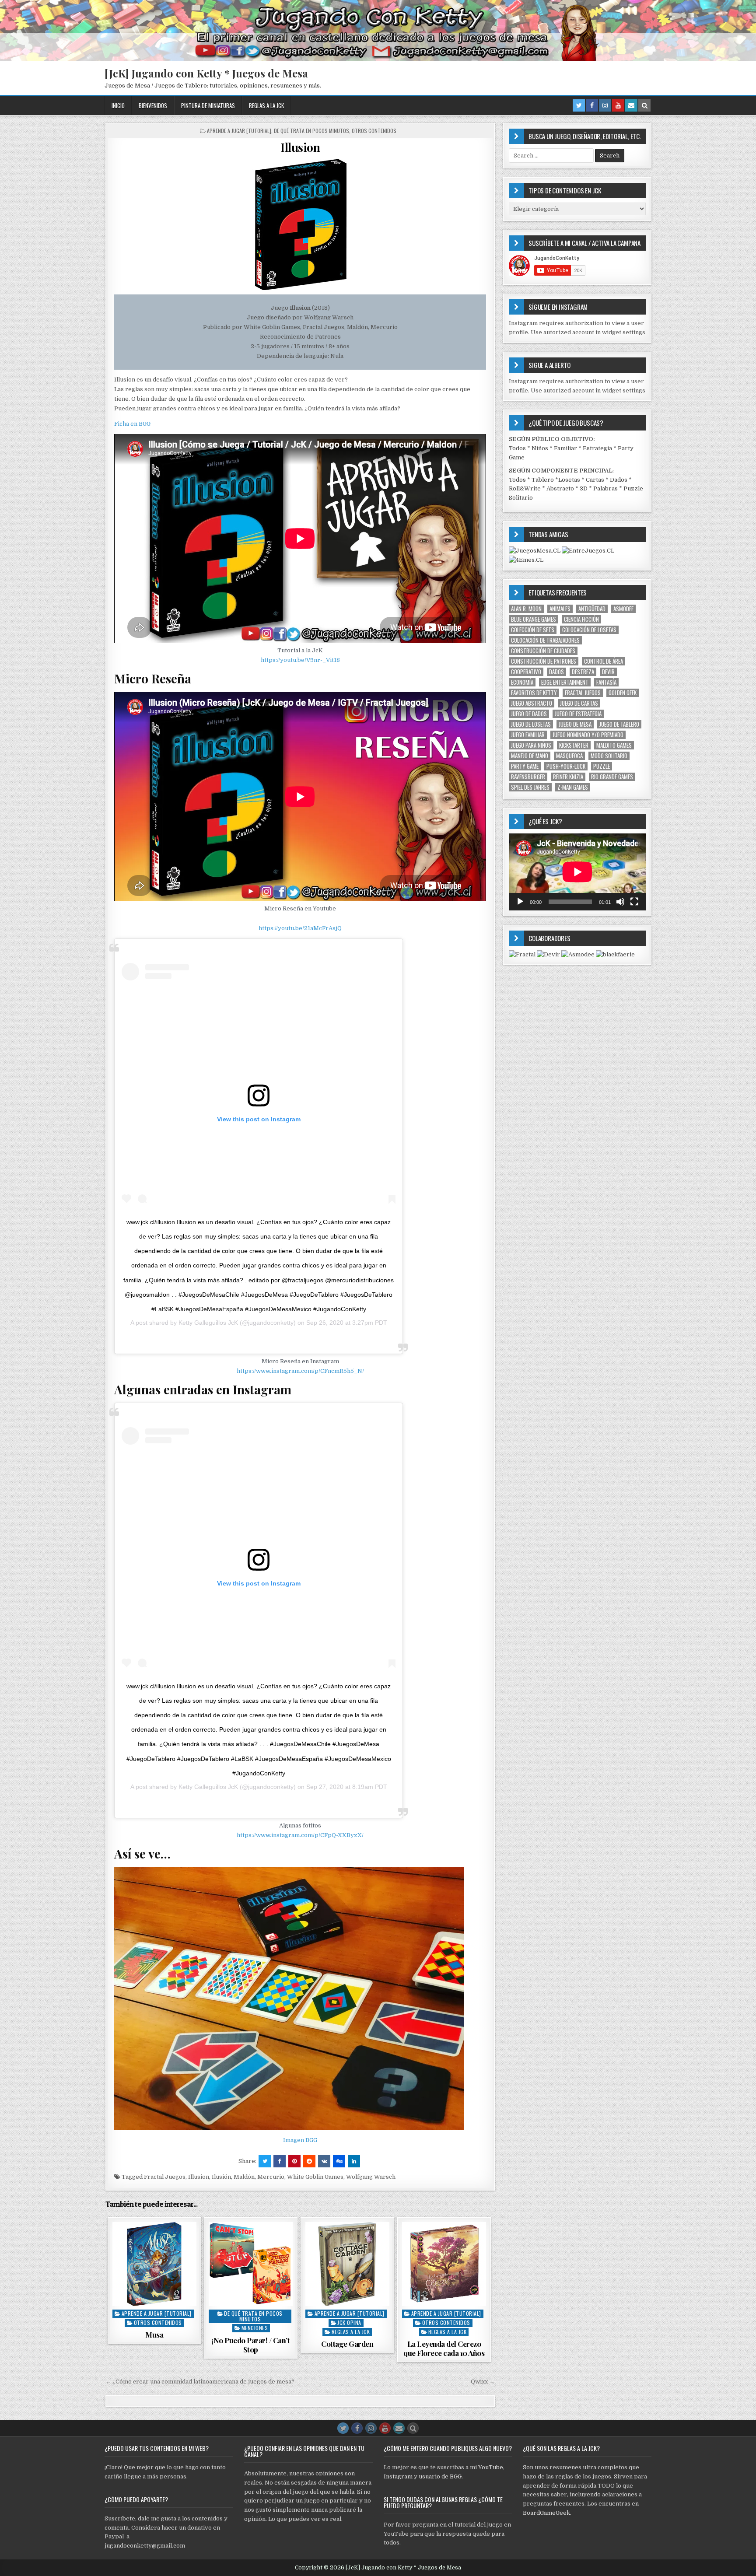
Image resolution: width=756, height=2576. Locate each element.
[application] (577, 872)
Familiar (565, 448)
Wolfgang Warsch (371, 2177)
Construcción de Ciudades (543, 651)
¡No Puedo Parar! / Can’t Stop (250, 2345)
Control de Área (604, 661)
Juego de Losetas (531, 724)
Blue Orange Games (534, 619)
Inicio (118, 105)
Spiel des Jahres (530, 787)
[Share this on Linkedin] (354, 2161)
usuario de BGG (440, 2476)
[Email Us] (631, 105)
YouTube (491, 2467)
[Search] (644, 105)
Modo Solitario (609, 756)
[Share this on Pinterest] (294, 2161)
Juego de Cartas (579, 703)
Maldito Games (614, 745)
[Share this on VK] (324, 2161)
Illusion (300, 147)
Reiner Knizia (568, 777)
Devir (608, 672)
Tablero (543, 480)
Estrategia (597, 448)
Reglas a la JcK (266, 105)
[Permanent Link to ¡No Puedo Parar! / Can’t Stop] (251, 2264)
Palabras (605, 488)
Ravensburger (528, 777)
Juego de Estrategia (578, 714)
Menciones (255, 2328)
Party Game (525, 766)
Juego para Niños (531, 745)
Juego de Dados (529, 714)
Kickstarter (574, 745)
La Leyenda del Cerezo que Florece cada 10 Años (444, 2348)
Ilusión (221, 2177)
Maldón (244, 2177)
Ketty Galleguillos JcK (208, 1323)
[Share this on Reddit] (309, 2161)
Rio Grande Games (612, 777)
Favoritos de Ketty (534, 693)
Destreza (583, 672)
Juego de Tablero (619, 724)
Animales (560, 609)
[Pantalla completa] (634, 902)
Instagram (398, 2476)
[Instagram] (605, 105)
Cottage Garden (347, 2344)
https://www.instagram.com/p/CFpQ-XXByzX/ (300, 1835)
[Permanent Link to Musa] (154, 2264)
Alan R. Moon (526, 609)
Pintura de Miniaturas (208, 105)
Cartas (595, 480)
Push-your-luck (566, 766)
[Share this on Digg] (339, 2161)
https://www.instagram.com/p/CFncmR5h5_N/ (300, 1371)
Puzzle (602, 766)
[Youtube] (618, 105)
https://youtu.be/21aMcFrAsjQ (300, 928)
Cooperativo (526, 672)
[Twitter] (579, 105)
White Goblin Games (315, 2177)
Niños (540, 448)
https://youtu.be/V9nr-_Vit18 (300, 660)
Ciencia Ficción (581, 619)
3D (584, 488)
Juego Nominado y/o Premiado (588, 735)
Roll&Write (525, 488)
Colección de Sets (533, 630)
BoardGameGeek (546, 2513)
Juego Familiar (528, 735)
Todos (517, 448)
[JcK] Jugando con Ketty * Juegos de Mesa (206, 73)
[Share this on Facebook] (280, 2161)
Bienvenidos (153, 105)
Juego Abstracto (532, 703)
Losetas (569, 480)
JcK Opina (349, 2322)
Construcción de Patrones (544, 661)
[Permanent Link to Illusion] (300, 224)
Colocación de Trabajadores (545, 640)
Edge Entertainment (565, 682)
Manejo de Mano (530, 756)
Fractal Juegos (165, 2177)
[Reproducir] (520, 902)
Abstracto (560, 488)
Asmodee (623, 609)
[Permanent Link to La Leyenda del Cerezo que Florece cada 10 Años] (444, 2264)
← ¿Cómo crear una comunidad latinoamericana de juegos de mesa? (200, 2382)
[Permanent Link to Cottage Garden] (347, 2264)
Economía (522, 682)
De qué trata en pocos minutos (311, 131)
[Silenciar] (620, 902)
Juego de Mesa (575, 724)
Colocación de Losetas (589, 630)
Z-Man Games (573, 787)
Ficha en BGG (132, 424)
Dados (619, 480)
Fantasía (606, 682)
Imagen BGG (300, 2140)
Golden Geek (623, 693)
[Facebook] (592, 105)
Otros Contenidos (374, 131)
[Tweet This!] (265, 2161)
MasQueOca (569, 756)
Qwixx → (483, 2382)
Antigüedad (592, 609)
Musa (154, 2334)
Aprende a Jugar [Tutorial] (239, 131)
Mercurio (271, 2177)
